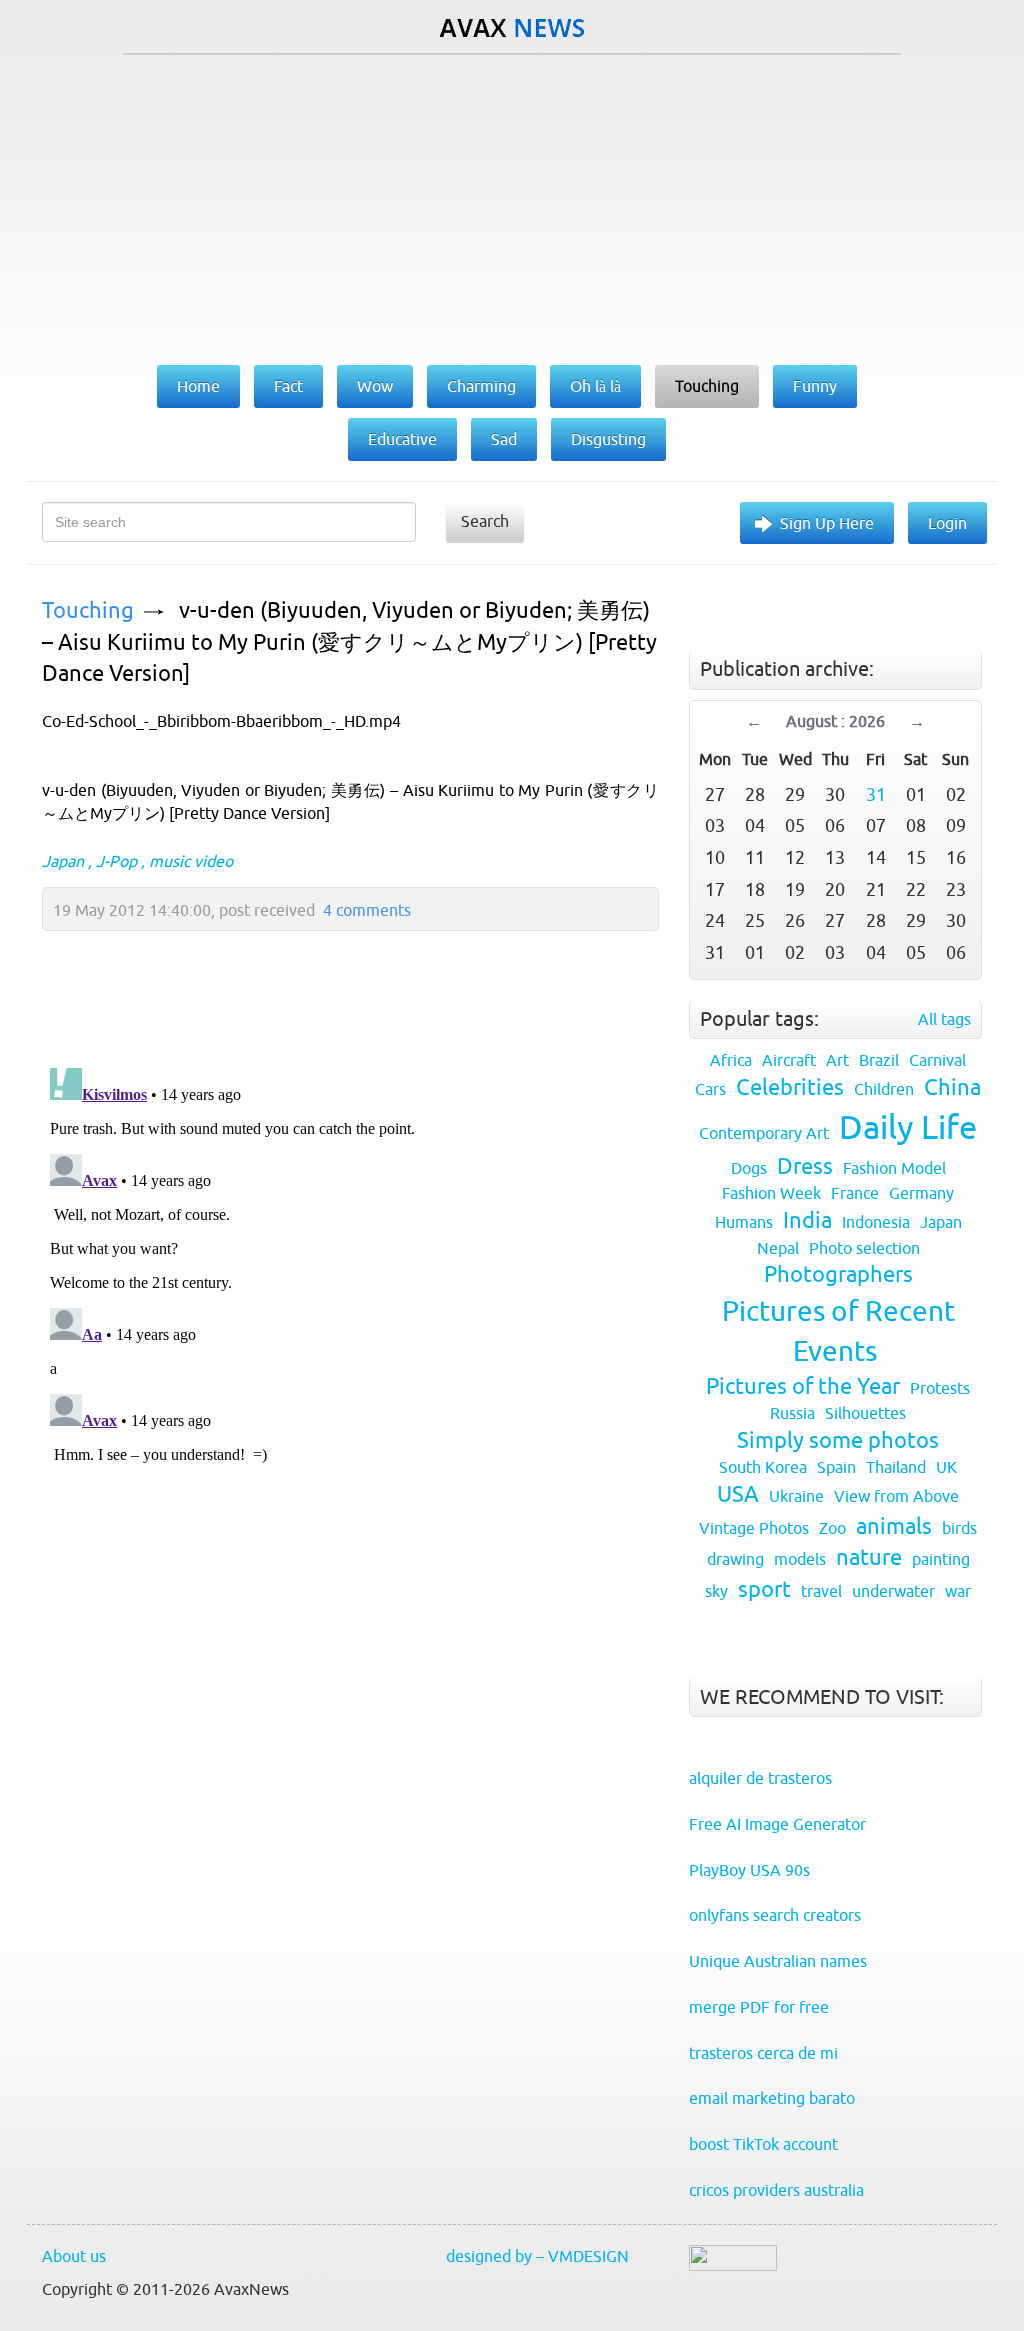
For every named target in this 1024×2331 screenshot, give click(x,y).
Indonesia (876, 1222)
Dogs (749, 1168)
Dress (805, 1166)
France (855, 1193)
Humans (744, 1222)
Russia (792, 1413)
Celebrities (790, 1087)
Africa (731, 1060)
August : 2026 (835, 721)
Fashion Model (894, 1168)
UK (946, 1467)
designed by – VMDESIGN (537, 2256)
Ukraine (796, 1496)
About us (74, 2256)
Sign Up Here (827, 523)
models (800, 1559)
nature (869, 1557)
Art (837, 1060)
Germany (921, 1193)
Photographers (838, 1274)
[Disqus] (340, 1310)
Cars (710, 1089)
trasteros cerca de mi (763, 2053)
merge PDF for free (759, 2007)
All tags (944, 1019)
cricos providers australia (776, 2190)
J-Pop (116, 861)
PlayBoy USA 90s (749, 1870)
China (952, 1087)
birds (959, 1528)
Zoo (832, 1528)
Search (485, 521)
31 (876, 794)
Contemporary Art (764, 1133)
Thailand (896, 1467)
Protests (940, 1388)
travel (821, 1591)
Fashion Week (771, 1193)
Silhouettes (865, 1413)
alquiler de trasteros (760, 1778)
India (807, 1220)
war (958, 1591)
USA (738, 1494)
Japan (63, 861)
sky (716, 1591)
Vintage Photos (754, 1528)
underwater (893, 1591)
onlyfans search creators (775, 1915)
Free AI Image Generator (777, 1824)
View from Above (896, 1496)
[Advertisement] (512, 205)
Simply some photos (838, 1440)
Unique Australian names (778, 1961)
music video (191, 861)
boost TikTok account (763, 2144)
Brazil (879, 1060)
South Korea (763, 1467)
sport (764, 1589)
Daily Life (908, 1127)
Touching (88, 610)
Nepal (778, 1248)
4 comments (367, 910)
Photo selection (864, 1248)
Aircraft (789, 1060)
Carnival (937, 1060)
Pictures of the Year (803, 1386)
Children (884, 1089)
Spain (836, 1467)
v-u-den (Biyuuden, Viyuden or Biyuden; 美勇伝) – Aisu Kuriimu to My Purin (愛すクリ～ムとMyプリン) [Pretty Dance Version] (349, 642)
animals (894, 1526)
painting (941, 1559)
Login (947, 523)
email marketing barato (772, 2098)
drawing (735, 1559)
